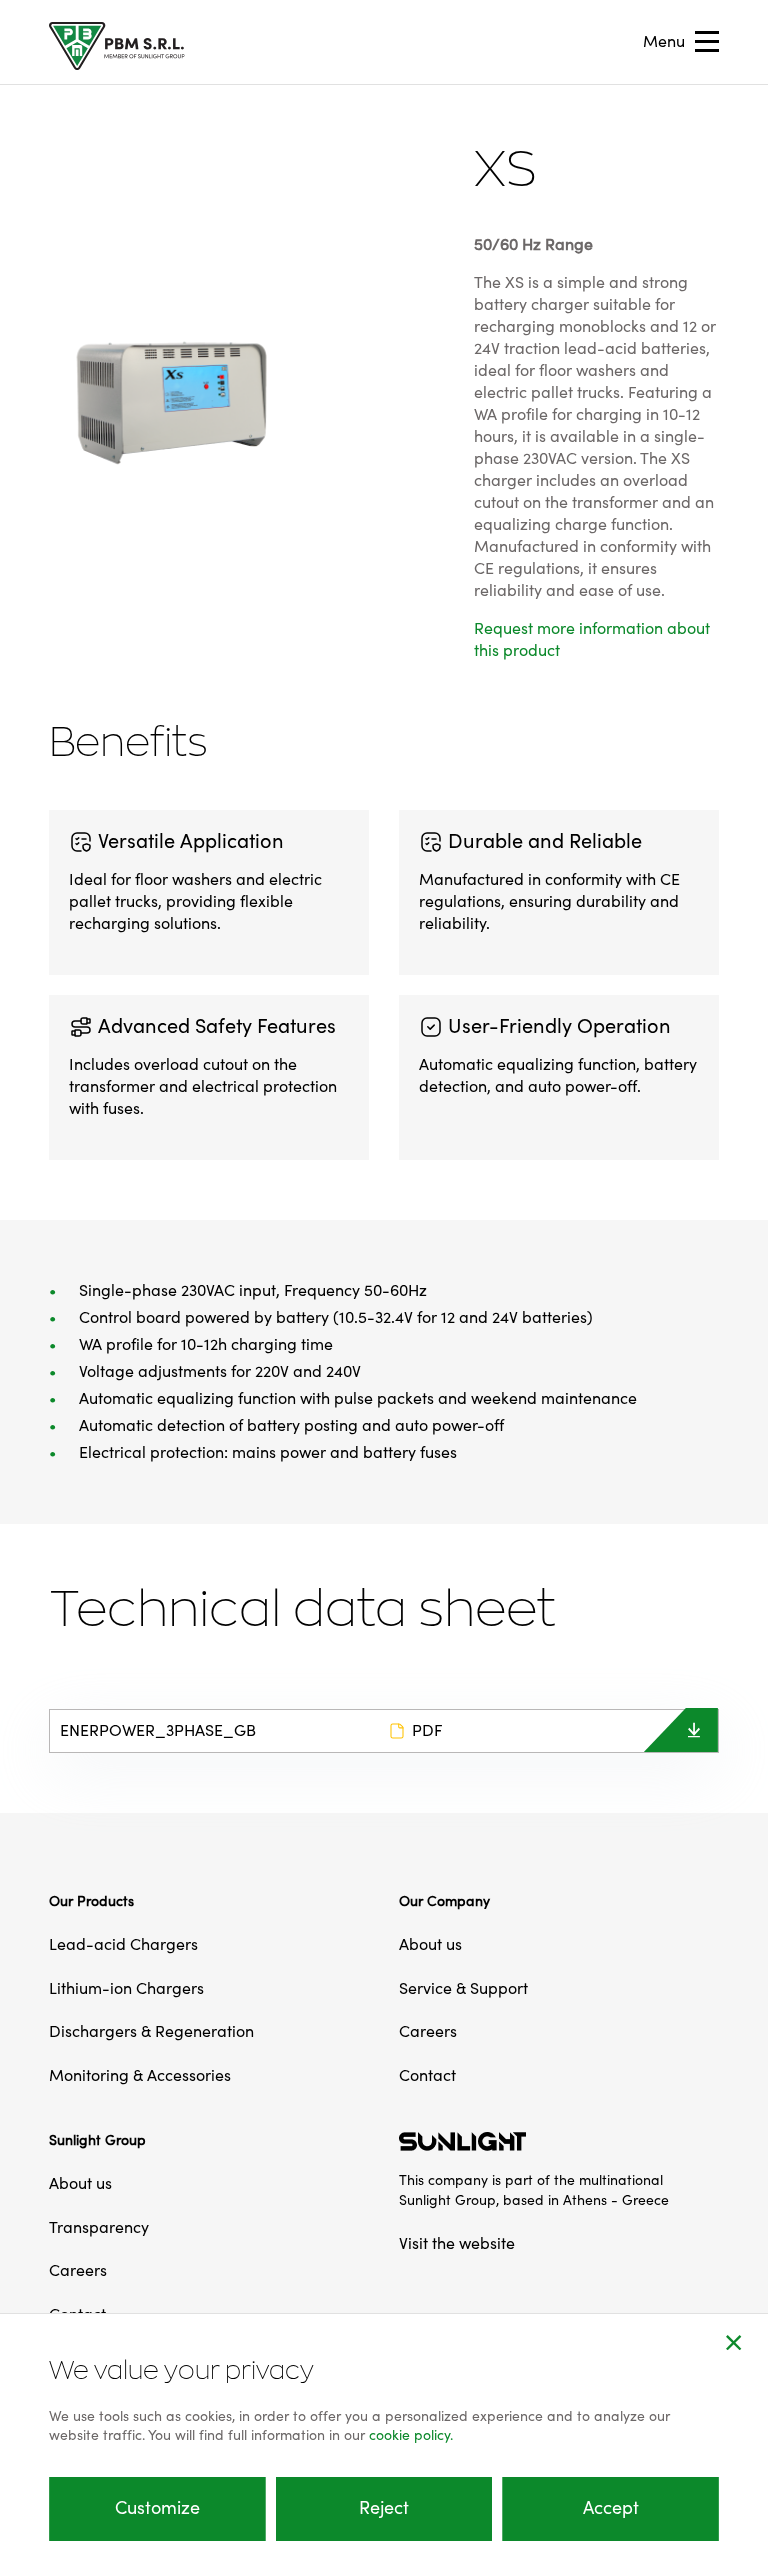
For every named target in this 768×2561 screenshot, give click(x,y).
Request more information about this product (592, 640)
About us (430, 1945)
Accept (611, 2508)
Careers (428, 2032)
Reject (384, 2508)
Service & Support (463, 1989)
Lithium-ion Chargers (126, 1989)
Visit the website (457, 2244)
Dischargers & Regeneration (151, 2032)
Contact (427, 2076)
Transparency (99, 2228)
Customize (157, 2508)
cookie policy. (411, 2436)
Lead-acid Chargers (123, 1945)
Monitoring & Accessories (140, 2076)
